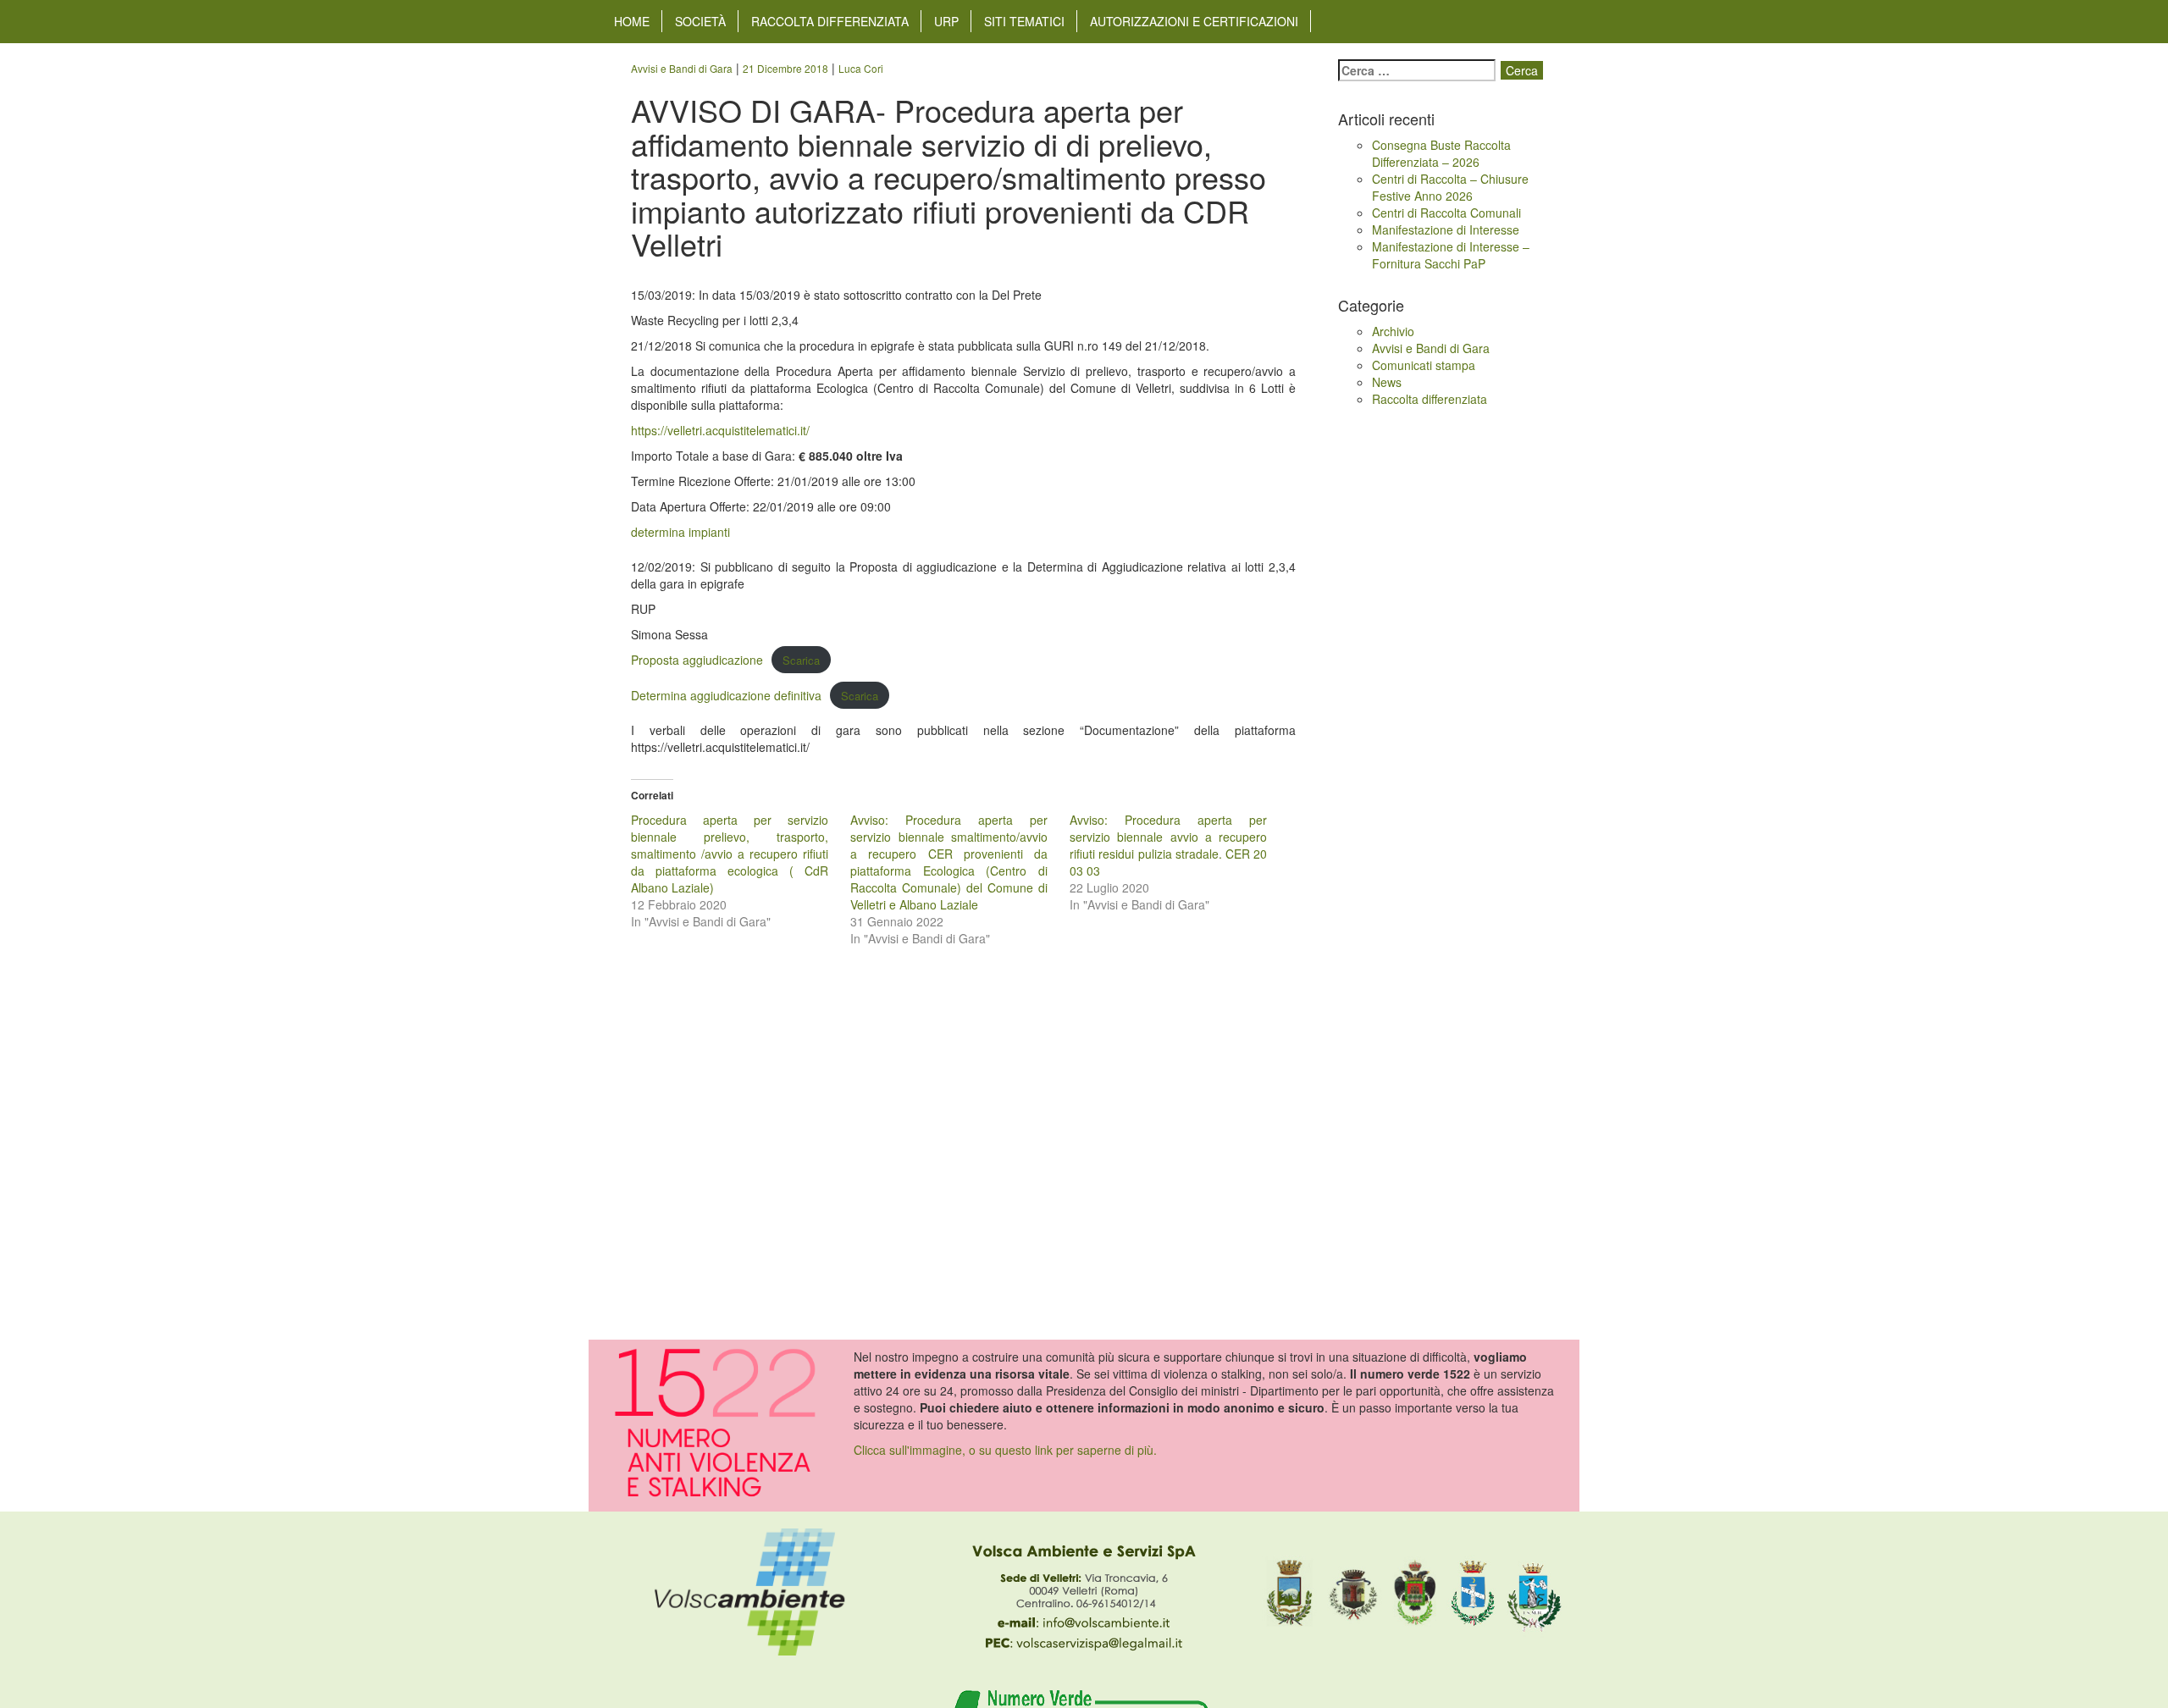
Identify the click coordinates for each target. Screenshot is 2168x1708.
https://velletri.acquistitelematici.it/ (720, 430)
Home (632, 21)
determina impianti (680, 532)
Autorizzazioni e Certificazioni (1194, 21)
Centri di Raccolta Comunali (1446, 213)
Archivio (1393, 331)
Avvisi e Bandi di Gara (1431, 348)
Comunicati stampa (1424, 365)
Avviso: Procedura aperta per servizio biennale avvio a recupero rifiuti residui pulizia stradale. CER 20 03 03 (1168, 845)
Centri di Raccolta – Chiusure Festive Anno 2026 (1450, 187)
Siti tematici (1024, 21)
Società (700, 21)
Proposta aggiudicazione (697, 660)
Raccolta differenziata (830, 21)
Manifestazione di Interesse (1446, 229)
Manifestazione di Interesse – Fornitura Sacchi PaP (1451, 255)
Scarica (801, 660)
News (1387, 382)
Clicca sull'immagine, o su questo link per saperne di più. (1005, 1450)
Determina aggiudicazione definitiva (726, 695)
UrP (946, 21)
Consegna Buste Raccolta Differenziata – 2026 (1441, 153)
